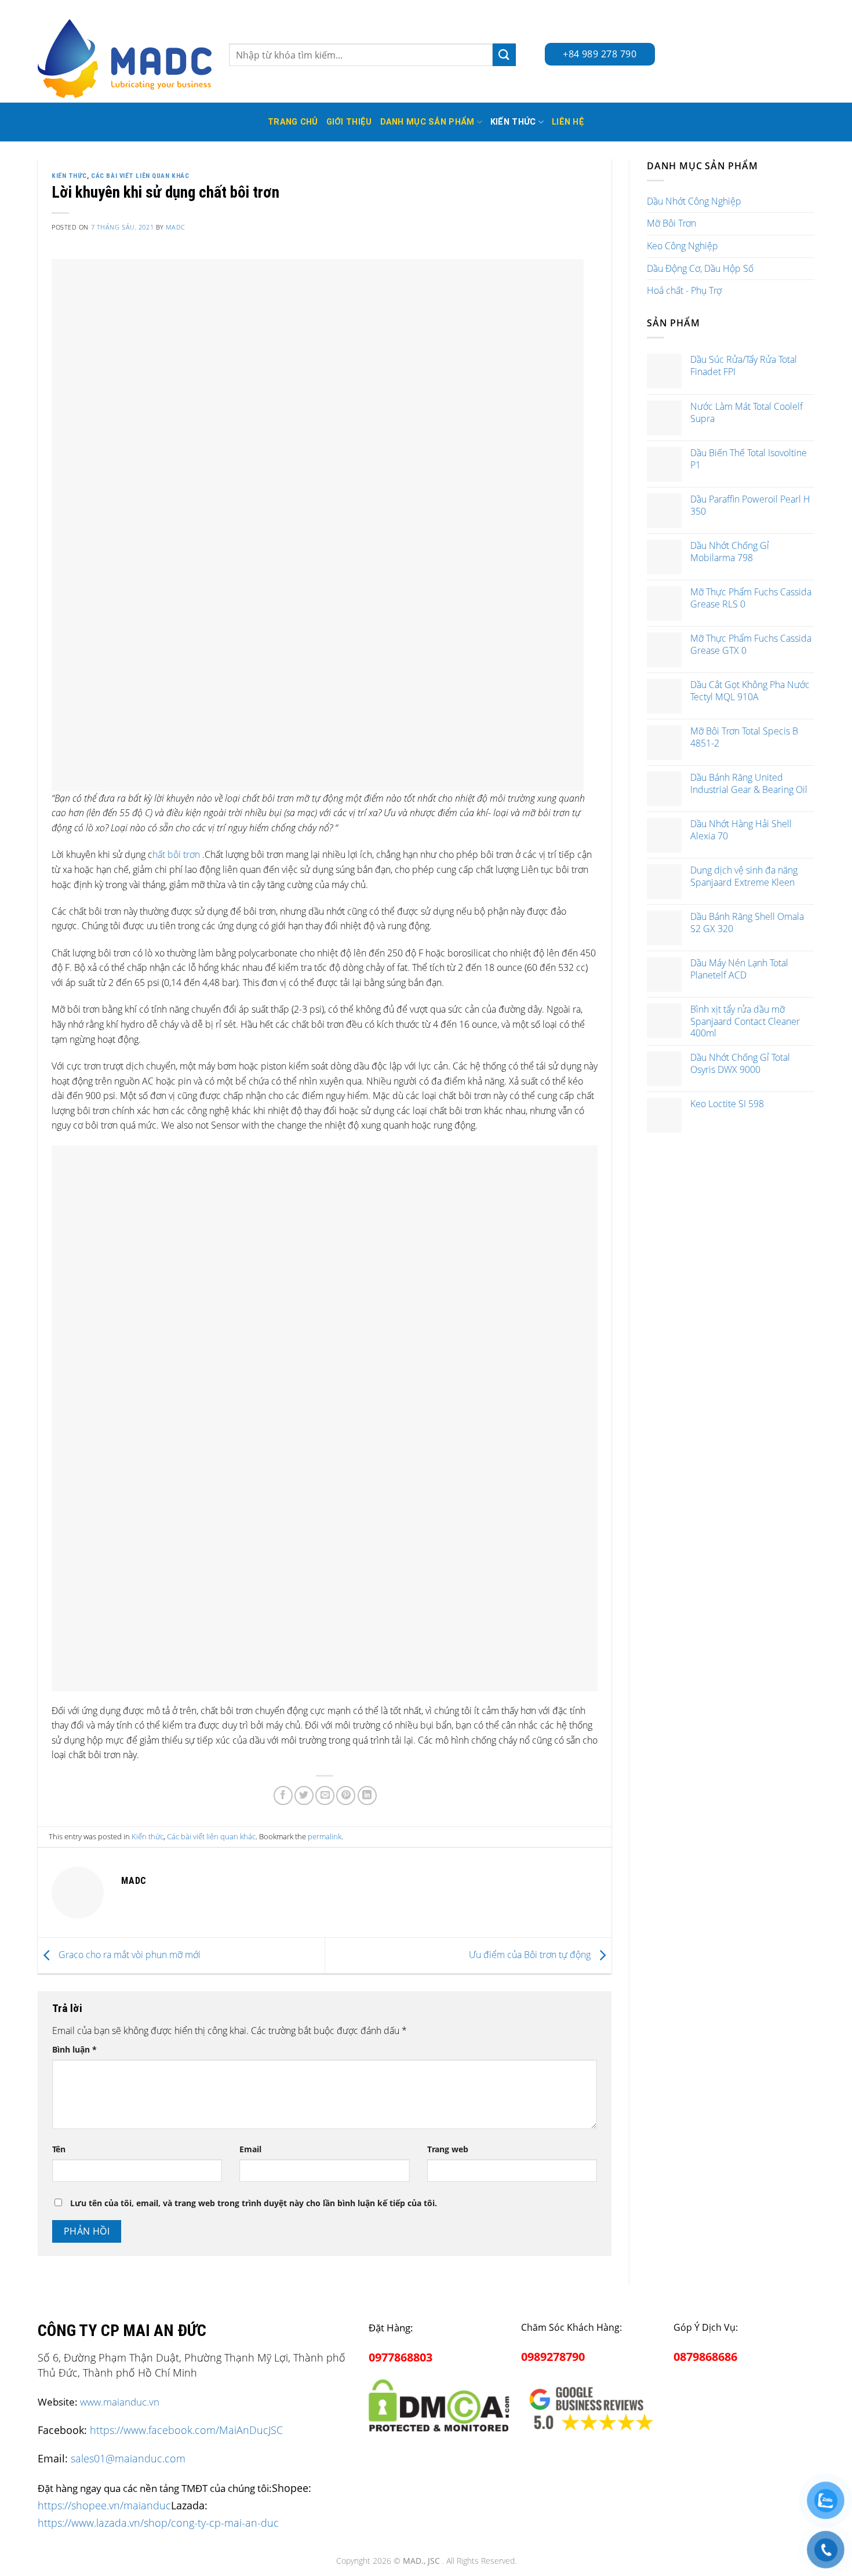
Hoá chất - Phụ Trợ (684, 290)
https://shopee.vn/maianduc (104, 2505)
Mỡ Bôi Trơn (671, 223)
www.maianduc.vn (120, 2402)
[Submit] (504, 55)
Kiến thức (513, 122)
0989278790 (553, 2357)
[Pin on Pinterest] (346, 1795)
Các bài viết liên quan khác (140, 176)
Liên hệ (568, 122)
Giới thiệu (349, 122)
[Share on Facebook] (283, 1795)
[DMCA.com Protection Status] (439, 2403)
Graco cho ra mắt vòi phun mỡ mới (128, 1955)
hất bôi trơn (176, 854)
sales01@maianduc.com (128, 2458)
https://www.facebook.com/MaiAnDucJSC (186, 2430)
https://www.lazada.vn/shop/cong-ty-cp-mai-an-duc (158, 2522)
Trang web (448, 2149)
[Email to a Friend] (325, 1795)
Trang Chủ (293, 122)
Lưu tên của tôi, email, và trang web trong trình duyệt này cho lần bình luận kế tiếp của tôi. (254, 2203)
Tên (59, 2149)
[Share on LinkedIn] (367, 1795)
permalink (325, 1836)
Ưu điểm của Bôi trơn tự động (531, 1955)
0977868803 (400, 2357)
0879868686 (705, 2357)
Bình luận (74, 2049)
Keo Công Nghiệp (682, 246)
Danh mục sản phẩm (427, 122)
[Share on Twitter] (304, 1795)
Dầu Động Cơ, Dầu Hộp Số (700, 268)
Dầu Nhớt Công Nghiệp (694, 201)
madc (175, 227)
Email (250, 2149)
